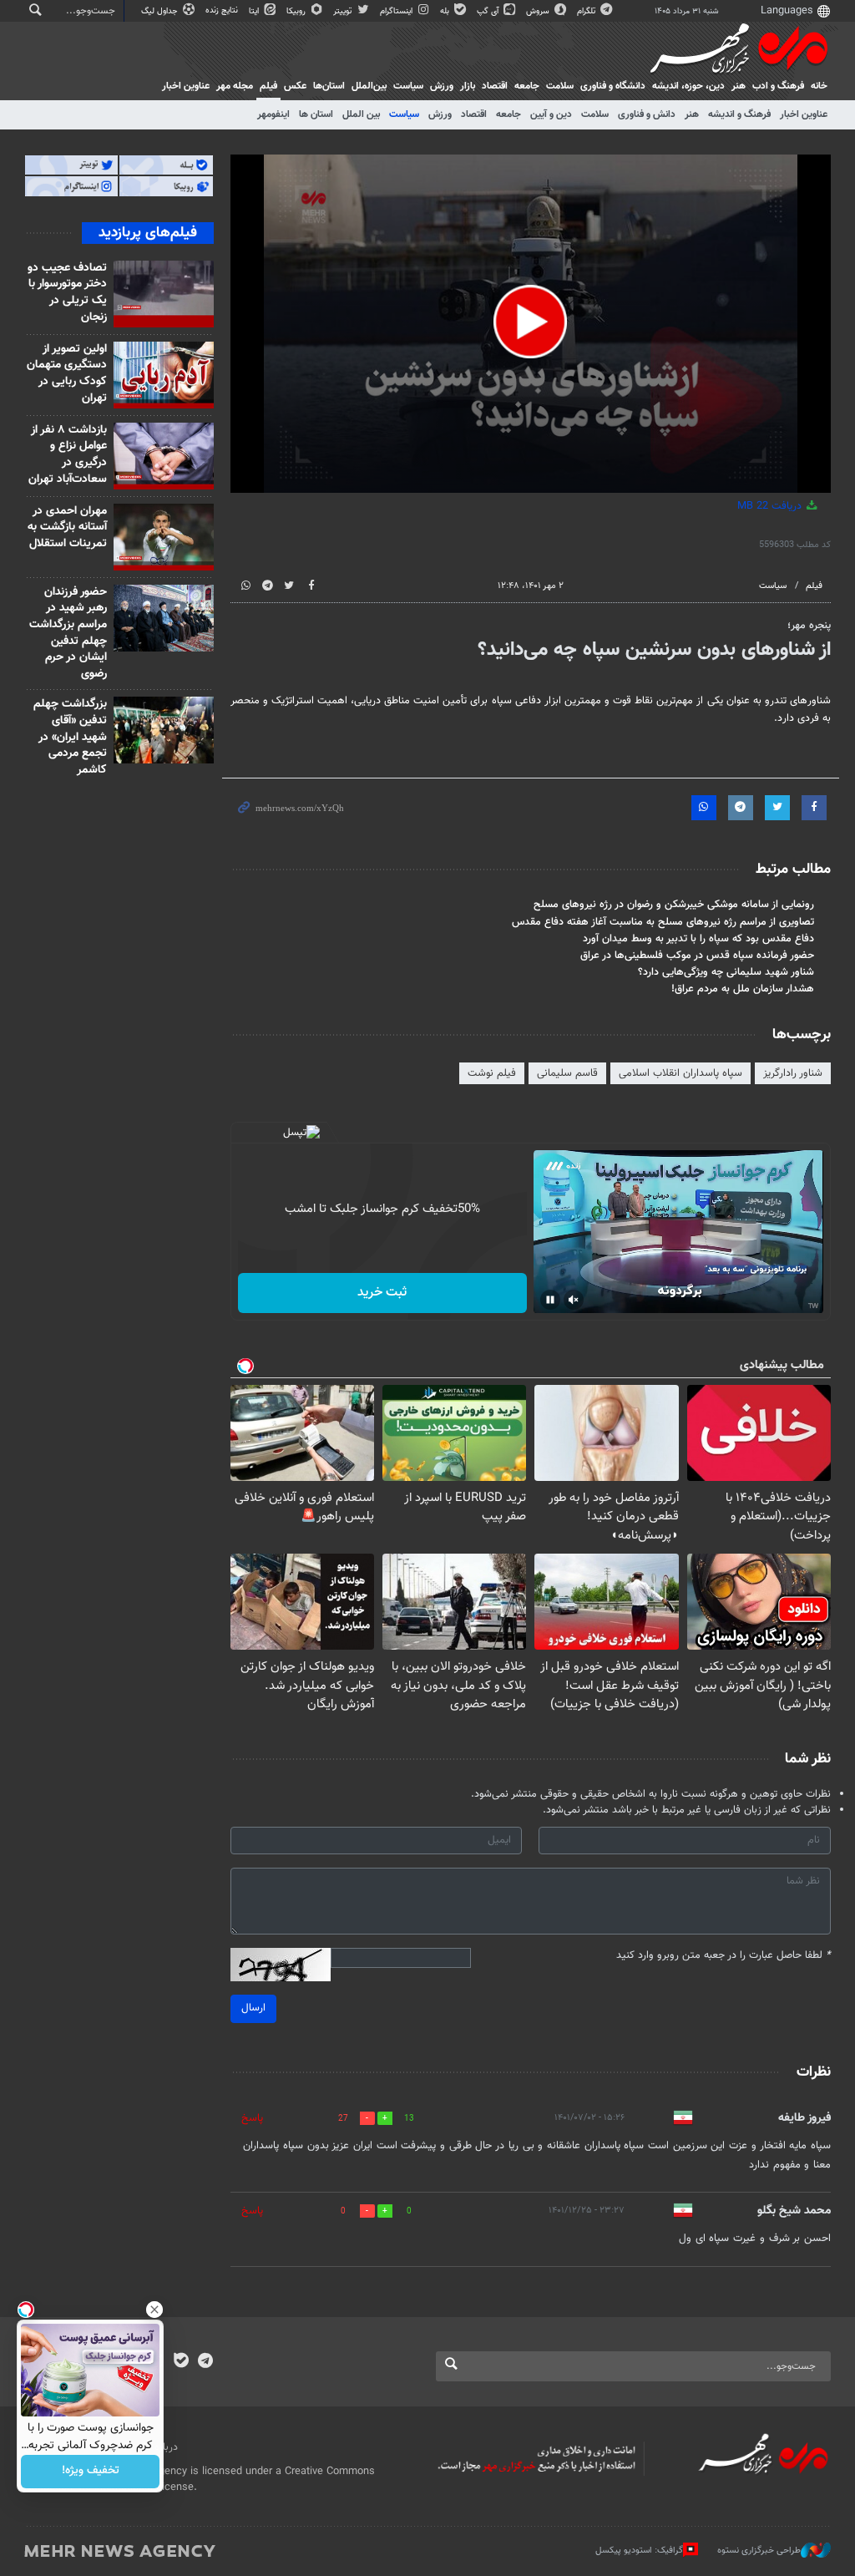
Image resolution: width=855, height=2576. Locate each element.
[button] (530, 322)
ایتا (255, 11)
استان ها (316, 114)
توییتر (344, 11)
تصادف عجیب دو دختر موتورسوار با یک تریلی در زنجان (67, 293)
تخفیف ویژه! (91, 2472)
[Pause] (550, 1300)
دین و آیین (551, 114)
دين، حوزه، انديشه (688, 86)
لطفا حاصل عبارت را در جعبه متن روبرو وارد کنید (723, 1956)
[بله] (181, 2362)
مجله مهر (235, 86)
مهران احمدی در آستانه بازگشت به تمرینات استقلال (67, 527)
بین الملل (361, 114)
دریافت (771, 506)
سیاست (408, 86)
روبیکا (297, 11)
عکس (295, 86)
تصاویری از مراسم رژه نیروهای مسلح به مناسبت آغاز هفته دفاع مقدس (663, 922)
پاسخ (252, 2118)
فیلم (268, 86)
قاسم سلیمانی (567, 1073)
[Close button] (154, 2310)
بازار (468, 86)
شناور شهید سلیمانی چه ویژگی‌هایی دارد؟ (726, 972)
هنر (739, 86)
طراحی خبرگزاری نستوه (759, 2551)
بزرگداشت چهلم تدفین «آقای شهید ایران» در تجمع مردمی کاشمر (70, 737)
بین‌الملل (369, 86)
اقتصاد (495, 86)
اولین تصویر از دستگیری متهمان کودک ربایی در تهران (67, 374)
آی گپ (489, 11)
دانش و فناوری (647, 114)
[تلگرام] (205, 2362)
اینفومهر (273, 114)
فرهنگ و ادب (778, 86)
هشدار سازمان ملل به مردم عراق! (743, 989)
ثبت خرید (382, 1293)
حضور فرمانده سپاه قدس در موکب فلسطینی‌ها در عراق (697, 956)
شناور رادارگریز (793, 1073)
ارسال (253, 2008)
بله (446, 11)
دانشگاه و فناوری (613, 86)
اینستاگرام (397, 11)
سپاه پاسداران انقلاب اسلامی (680, 1073)
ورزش (442, 86)
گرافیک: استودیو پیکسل (639, 2551)
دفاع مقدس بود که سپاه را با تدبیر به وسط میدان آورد (698, 939)
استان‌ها (329, 86)
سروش (539, 11)
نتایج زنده (223, 10)
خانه (819, 86)
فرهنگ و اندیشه (739, 114)
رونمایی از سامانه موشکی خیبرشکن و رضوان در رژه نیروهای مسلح (674, 905)
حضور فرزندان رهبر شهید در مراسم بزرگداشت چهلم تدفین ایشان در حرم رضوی (68, 633)
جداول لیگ (161, 11)
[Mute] (574, 1300)
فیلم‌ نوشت (492, 1073)
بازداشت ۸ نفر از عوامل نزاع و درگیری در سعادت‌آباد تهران (68, 455)
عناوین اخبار (804, 114)
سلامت (560, 86)
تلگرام (587, 11)
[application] (531, 324)
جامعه (527, 86)
